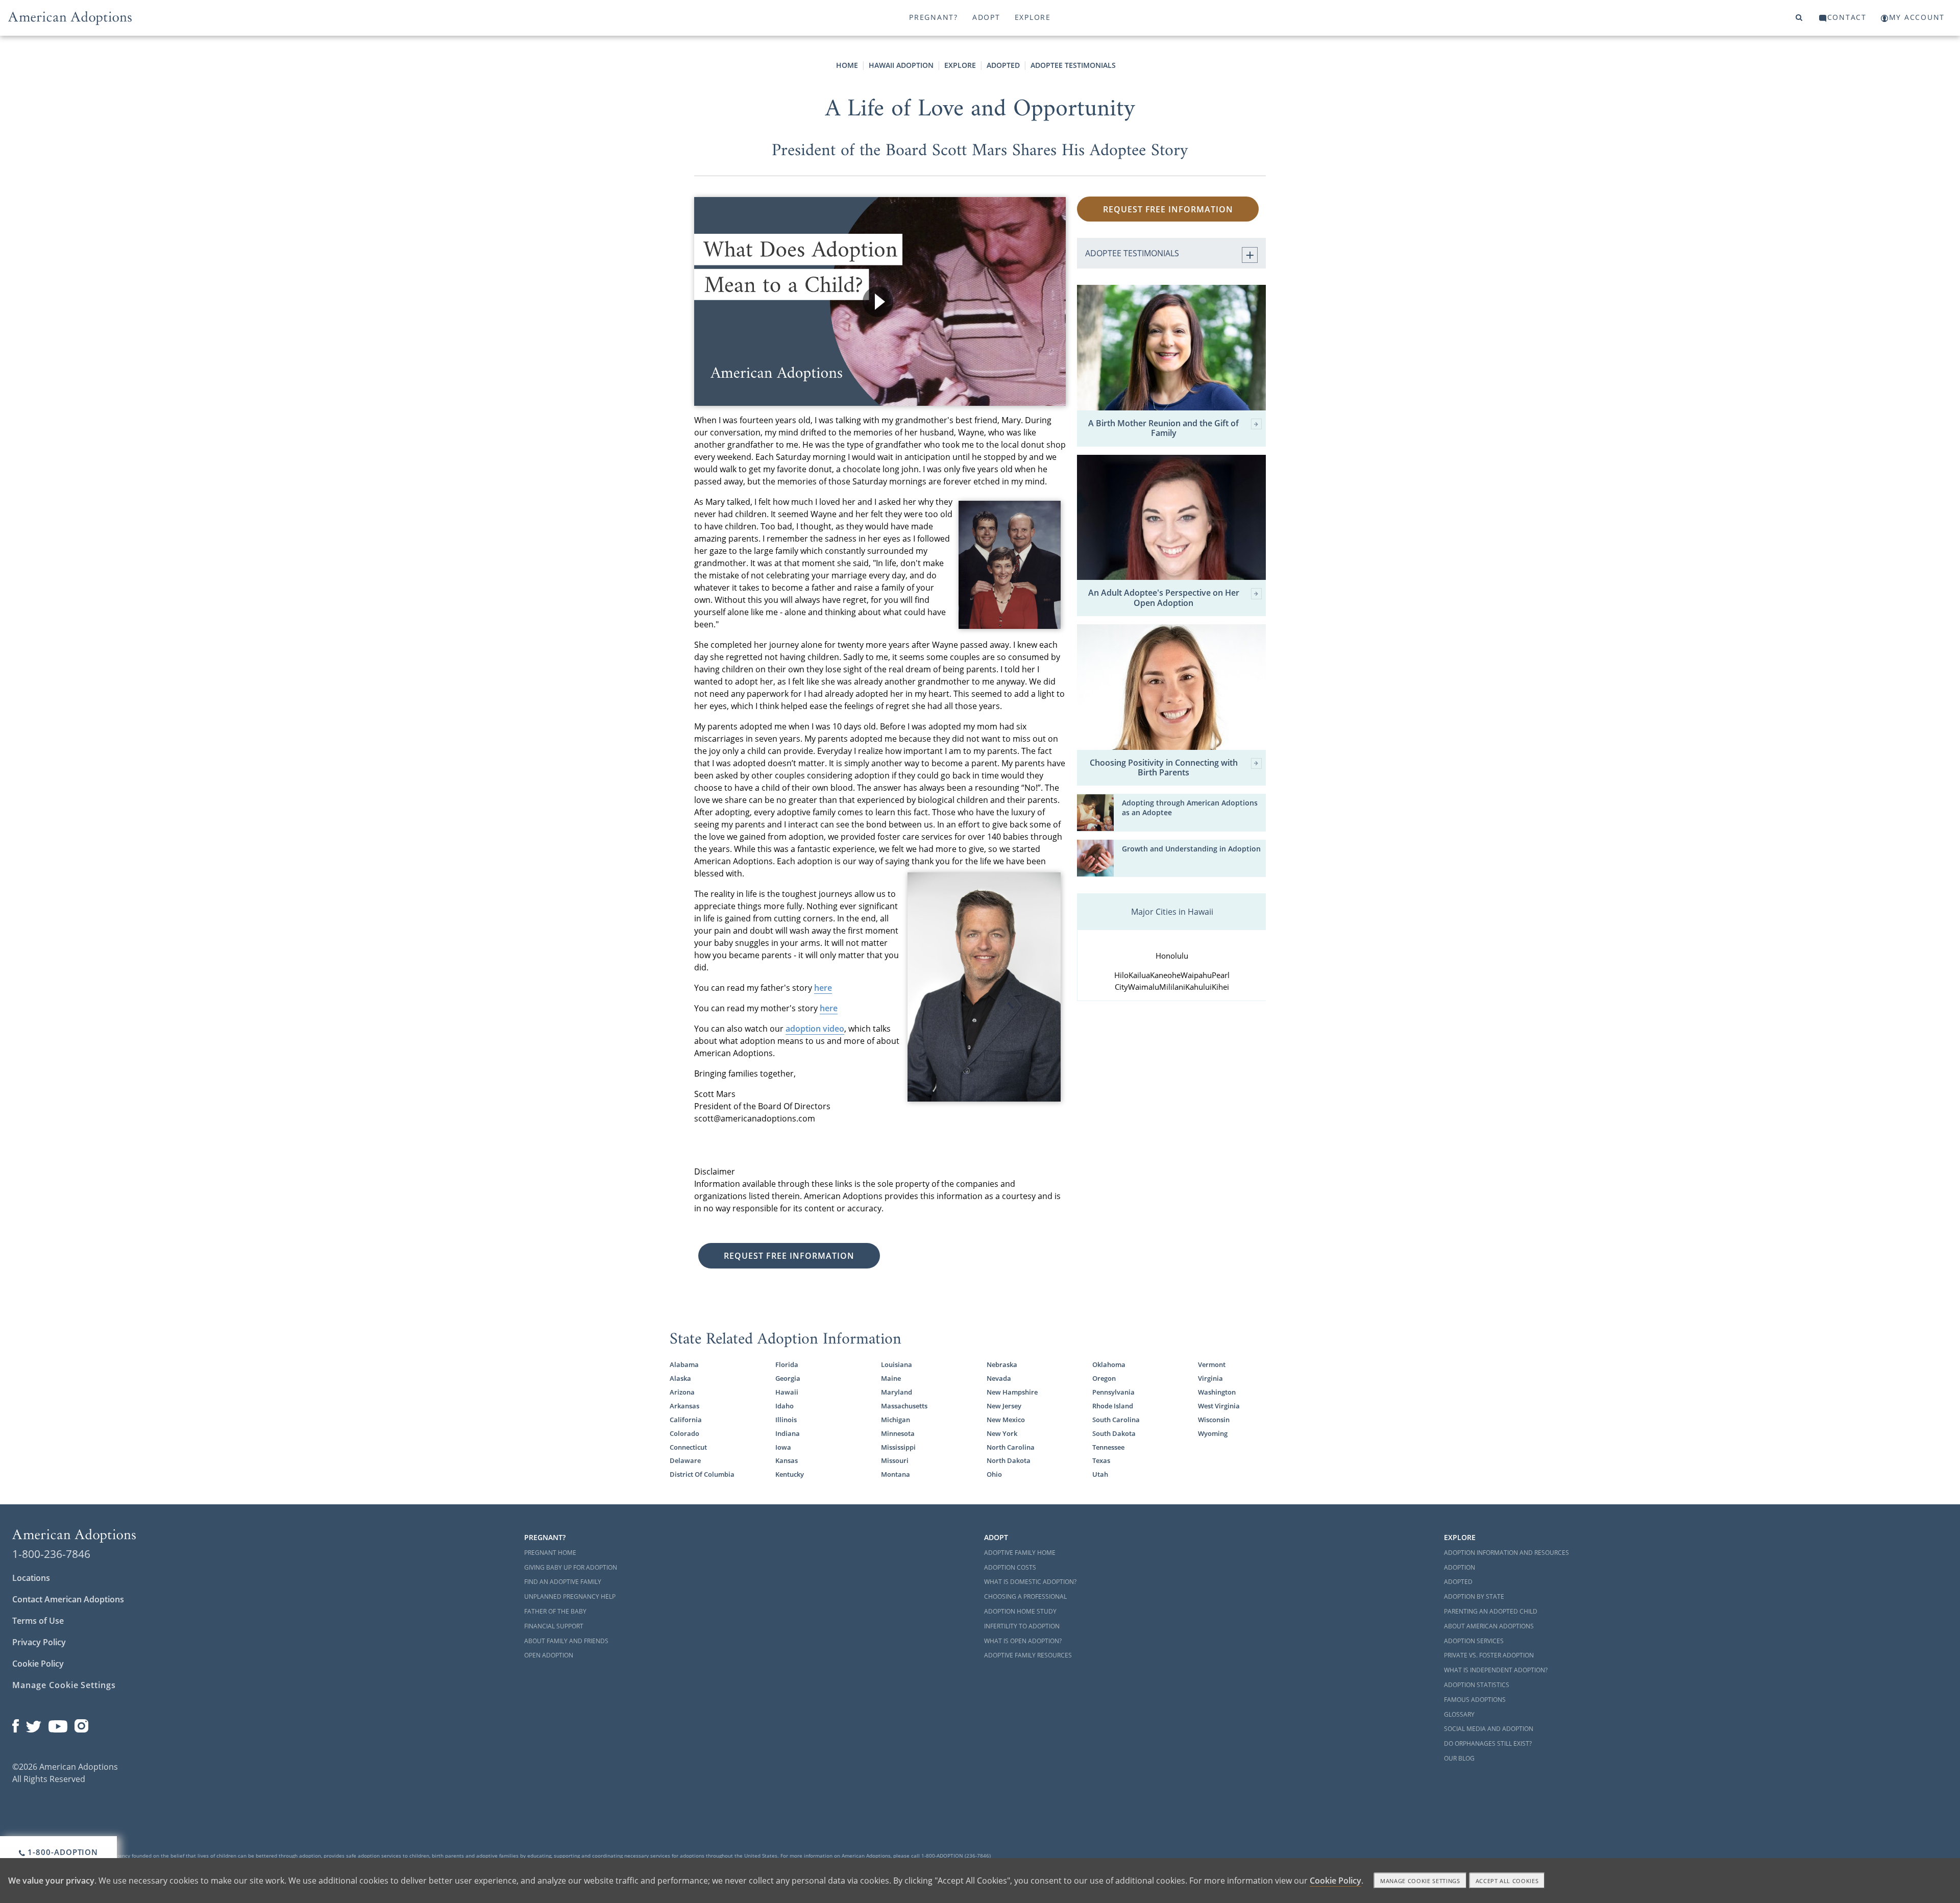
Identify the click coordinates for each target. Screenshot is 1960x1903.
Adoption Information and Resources (1506, 1553)
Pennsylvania (1113, 1392)
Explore (1033, 17)
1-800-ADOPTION (62, 1852)
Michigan (896, 1420)
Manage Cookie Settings (64, 1685)
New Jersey (1004, 1406)
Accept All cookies (1507, 1881)
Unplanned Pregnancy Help (570, 1596)
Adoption (1460, 1567)
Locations (31, 1578)
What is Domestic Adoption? (1030, 1582)
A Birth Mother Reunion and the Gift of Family (1163, 428)
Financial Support (554, 1626)
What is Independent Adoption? (1496, 1670)
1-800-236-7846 (51, 1554)
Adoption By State (1474, 1596)
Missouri (895, 1460)
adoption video (815, 1029)
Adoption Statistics (1477, 1685)
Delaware (685, 1460)
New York (1002, 1433)
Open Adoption (549, 1655)
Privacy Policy (39, 1642)
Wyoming (1213, 1433)
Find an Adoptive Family (563, 1582)
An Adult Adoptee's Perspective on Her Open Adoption (1164, 598)
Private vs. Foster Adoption (1489, 1655)
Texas (1101, 1460)
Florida (787, 1364)
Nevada (999, 1378)
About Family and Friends (566, 1641)
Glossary (1459, 1714)
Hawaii (787, 1392)
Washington (1217, 1392)
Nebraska (1002, 1364)
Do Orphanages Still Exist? (1488, 1743)
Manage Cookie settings (1420, 1881)
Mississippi (898, 1447)
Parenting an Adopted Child (1491, 1611)
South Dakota (1114, 1433)
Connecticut (688, 1447)
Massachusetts (904, 1406)
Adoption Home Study (1020, 1611)
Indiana (788, 1433)
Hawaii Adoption (901, 65)
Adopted (1003, 65)
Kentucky (790, 1474)
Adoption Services (1474, 1641)
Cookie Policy (38, 1664)
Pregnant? (934, 17)
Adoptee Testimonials (1073, 65)
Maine (891, 1378)
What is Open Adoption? (1023, 1641)
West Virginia (1219, 1406)
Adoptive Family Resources (1028, 1655)
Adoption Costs (1010, 1567)
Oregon (1104, 1378)
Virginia (1210, 1378)
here (823, 988)
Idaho (785, 1406)
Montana (896, 1474)
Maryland (897, 1392)
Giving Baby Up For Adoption (571, 1567)
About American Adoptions (1489, 1626)
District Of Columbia (702, 1474)
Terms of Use (38, 1621)
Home (847, 65)
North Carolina (1011, 1447)
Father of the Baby (555, 1611)
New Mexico (1006, 1420)
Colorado (684, 1433)
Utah (1100, 1474)
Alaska (680, 1378)
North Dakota (1009, 1460)
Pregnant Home (550, 1553)
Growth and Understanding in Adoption (1191, 849)
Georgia (788, 1378)
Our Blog (1459, 1758)
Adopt (986, 17)
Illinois (786, 1420)
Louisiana (897, 1364)
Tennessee (1108, 1447)
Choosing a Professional (1025, 1596)
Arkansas (684, 1406)
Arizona (682, 1392)
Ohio (994, 1474)
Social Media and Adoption (1489, 1729)
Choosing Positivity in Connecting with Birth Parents (1164, 768)
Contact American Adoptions (68, 1599)
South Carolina (1116, 1420)
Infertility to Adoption (1022, 1626)
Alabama (684, 1364)
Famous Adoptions (1475, 1700)
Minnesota (898, 1433)
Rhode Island (1113, 1406)
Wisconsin (1214, 1420)
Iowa (783, 1447)
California (686, 1420)
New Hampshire (1012, 1392)
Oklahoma (1109, 1364)
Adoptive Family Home (1020, 1553)
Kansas (787, 1460)
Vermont (1212, 1364)
